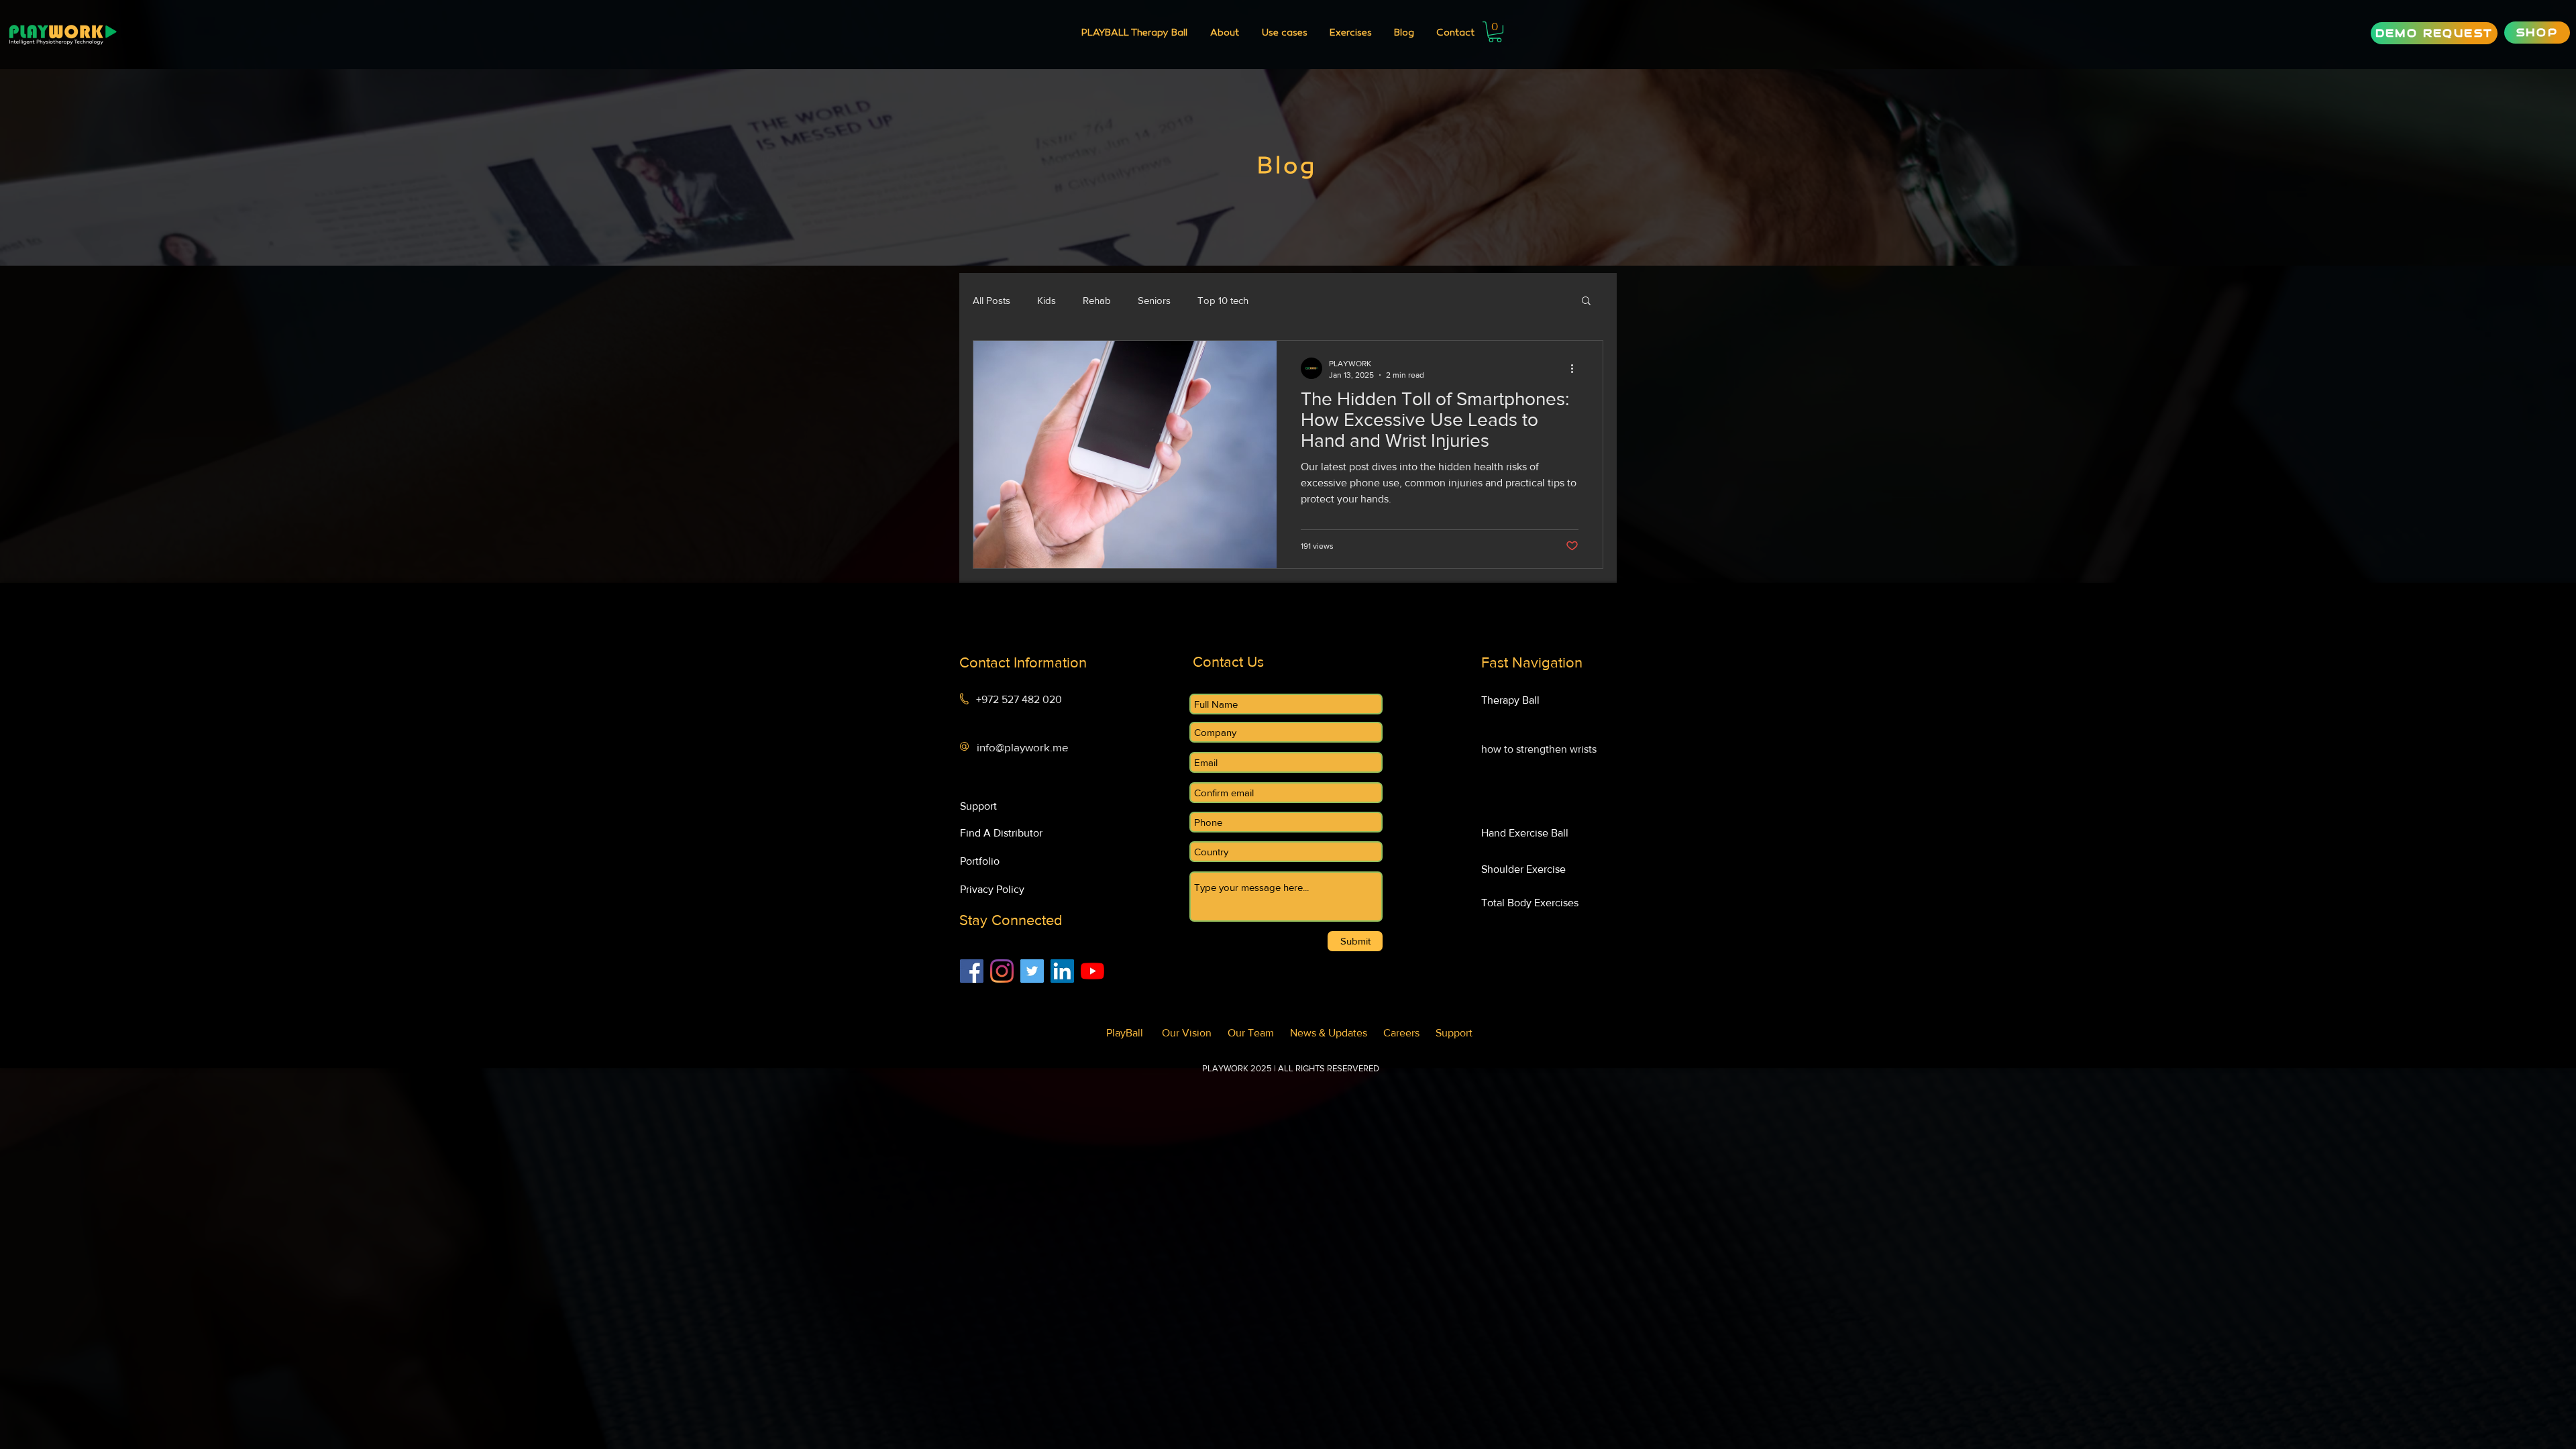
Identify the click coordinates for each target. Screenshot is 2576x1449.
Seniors (1154, 300)
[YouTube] (1092, 971)
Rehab (1097, 300)
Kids (1046, 300)
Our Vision (1195, 1033)
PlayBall (1130, 1033)
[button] (1284, 34)
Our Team (1259, 1033)
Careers (1409, 1033)
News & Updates (1337, 1033)
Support (1454, 1033)
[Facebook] (972, 971)
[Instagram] (1002, 971)
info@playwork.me (1023, 747)
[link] (1495, 32)
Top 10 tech (1223, 300)
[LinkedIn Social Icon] (1062, 971)
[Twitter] (1032, 971)
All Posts (991, 300)
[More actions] (1576, 368)
